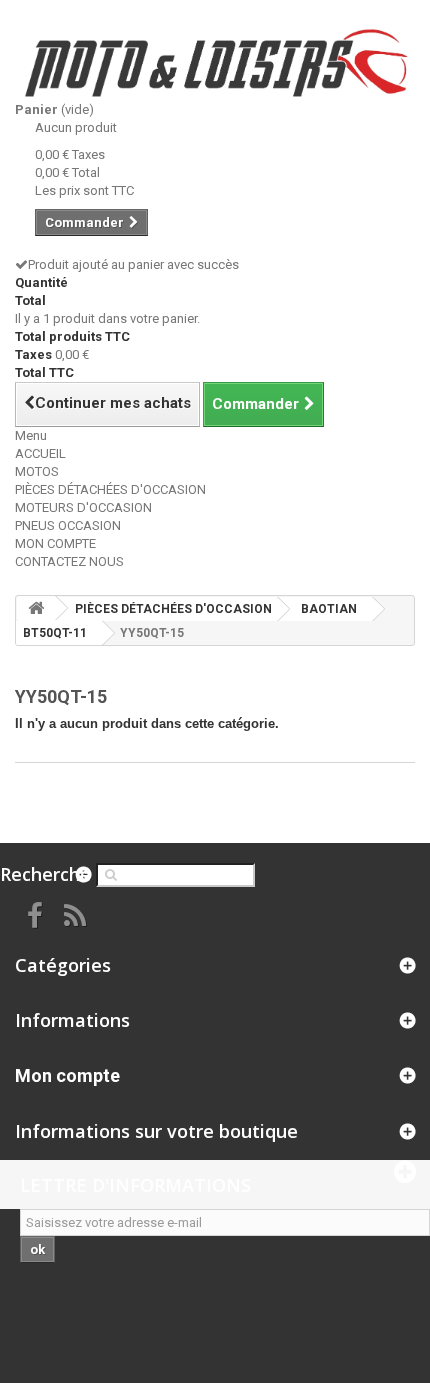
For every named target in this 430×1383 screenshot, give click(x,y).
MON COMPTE (55, 543)
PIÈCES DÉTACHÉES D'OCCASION (110, 489)
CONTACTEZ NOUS (69, 561)
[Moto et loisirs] (215, 63)
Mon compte (67, 1075)
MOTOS (37, 471)
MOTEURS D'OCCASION (83, 507)
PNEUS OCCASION (68, 525)
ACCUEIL (40, 453)
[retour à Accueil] (36, 608)
